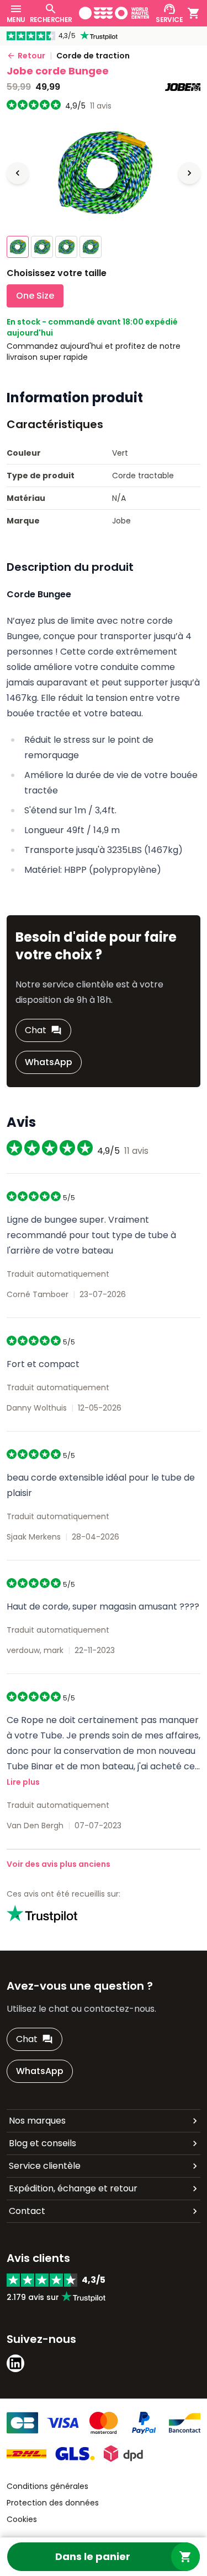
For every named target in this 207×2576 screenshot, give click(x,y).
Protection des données (53, 2503)
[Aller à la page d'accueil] (114, 13)
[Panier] (194, 13)
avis (101, 106)
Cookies (22, 2519)
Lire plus (23, 1782)
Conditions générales (47, 2486)
